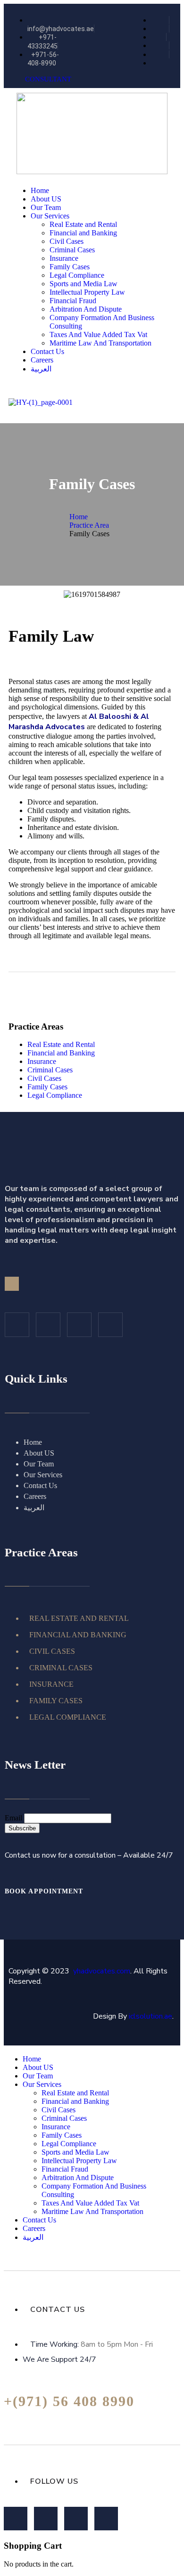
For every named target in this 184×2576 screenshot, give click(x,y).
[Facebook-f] (17, 1325)
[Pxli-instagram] (79, 1325)
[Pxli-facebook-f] (16, 2519)
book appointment (45, 1891)
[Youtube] (110, 1325)
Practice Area (89, 525)
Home (79, 517)
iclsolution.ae (151, 2016)
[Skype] (106, 2519)
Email (13, 1818)
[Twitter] (48, 1325)
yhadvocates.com (102, 1971)
